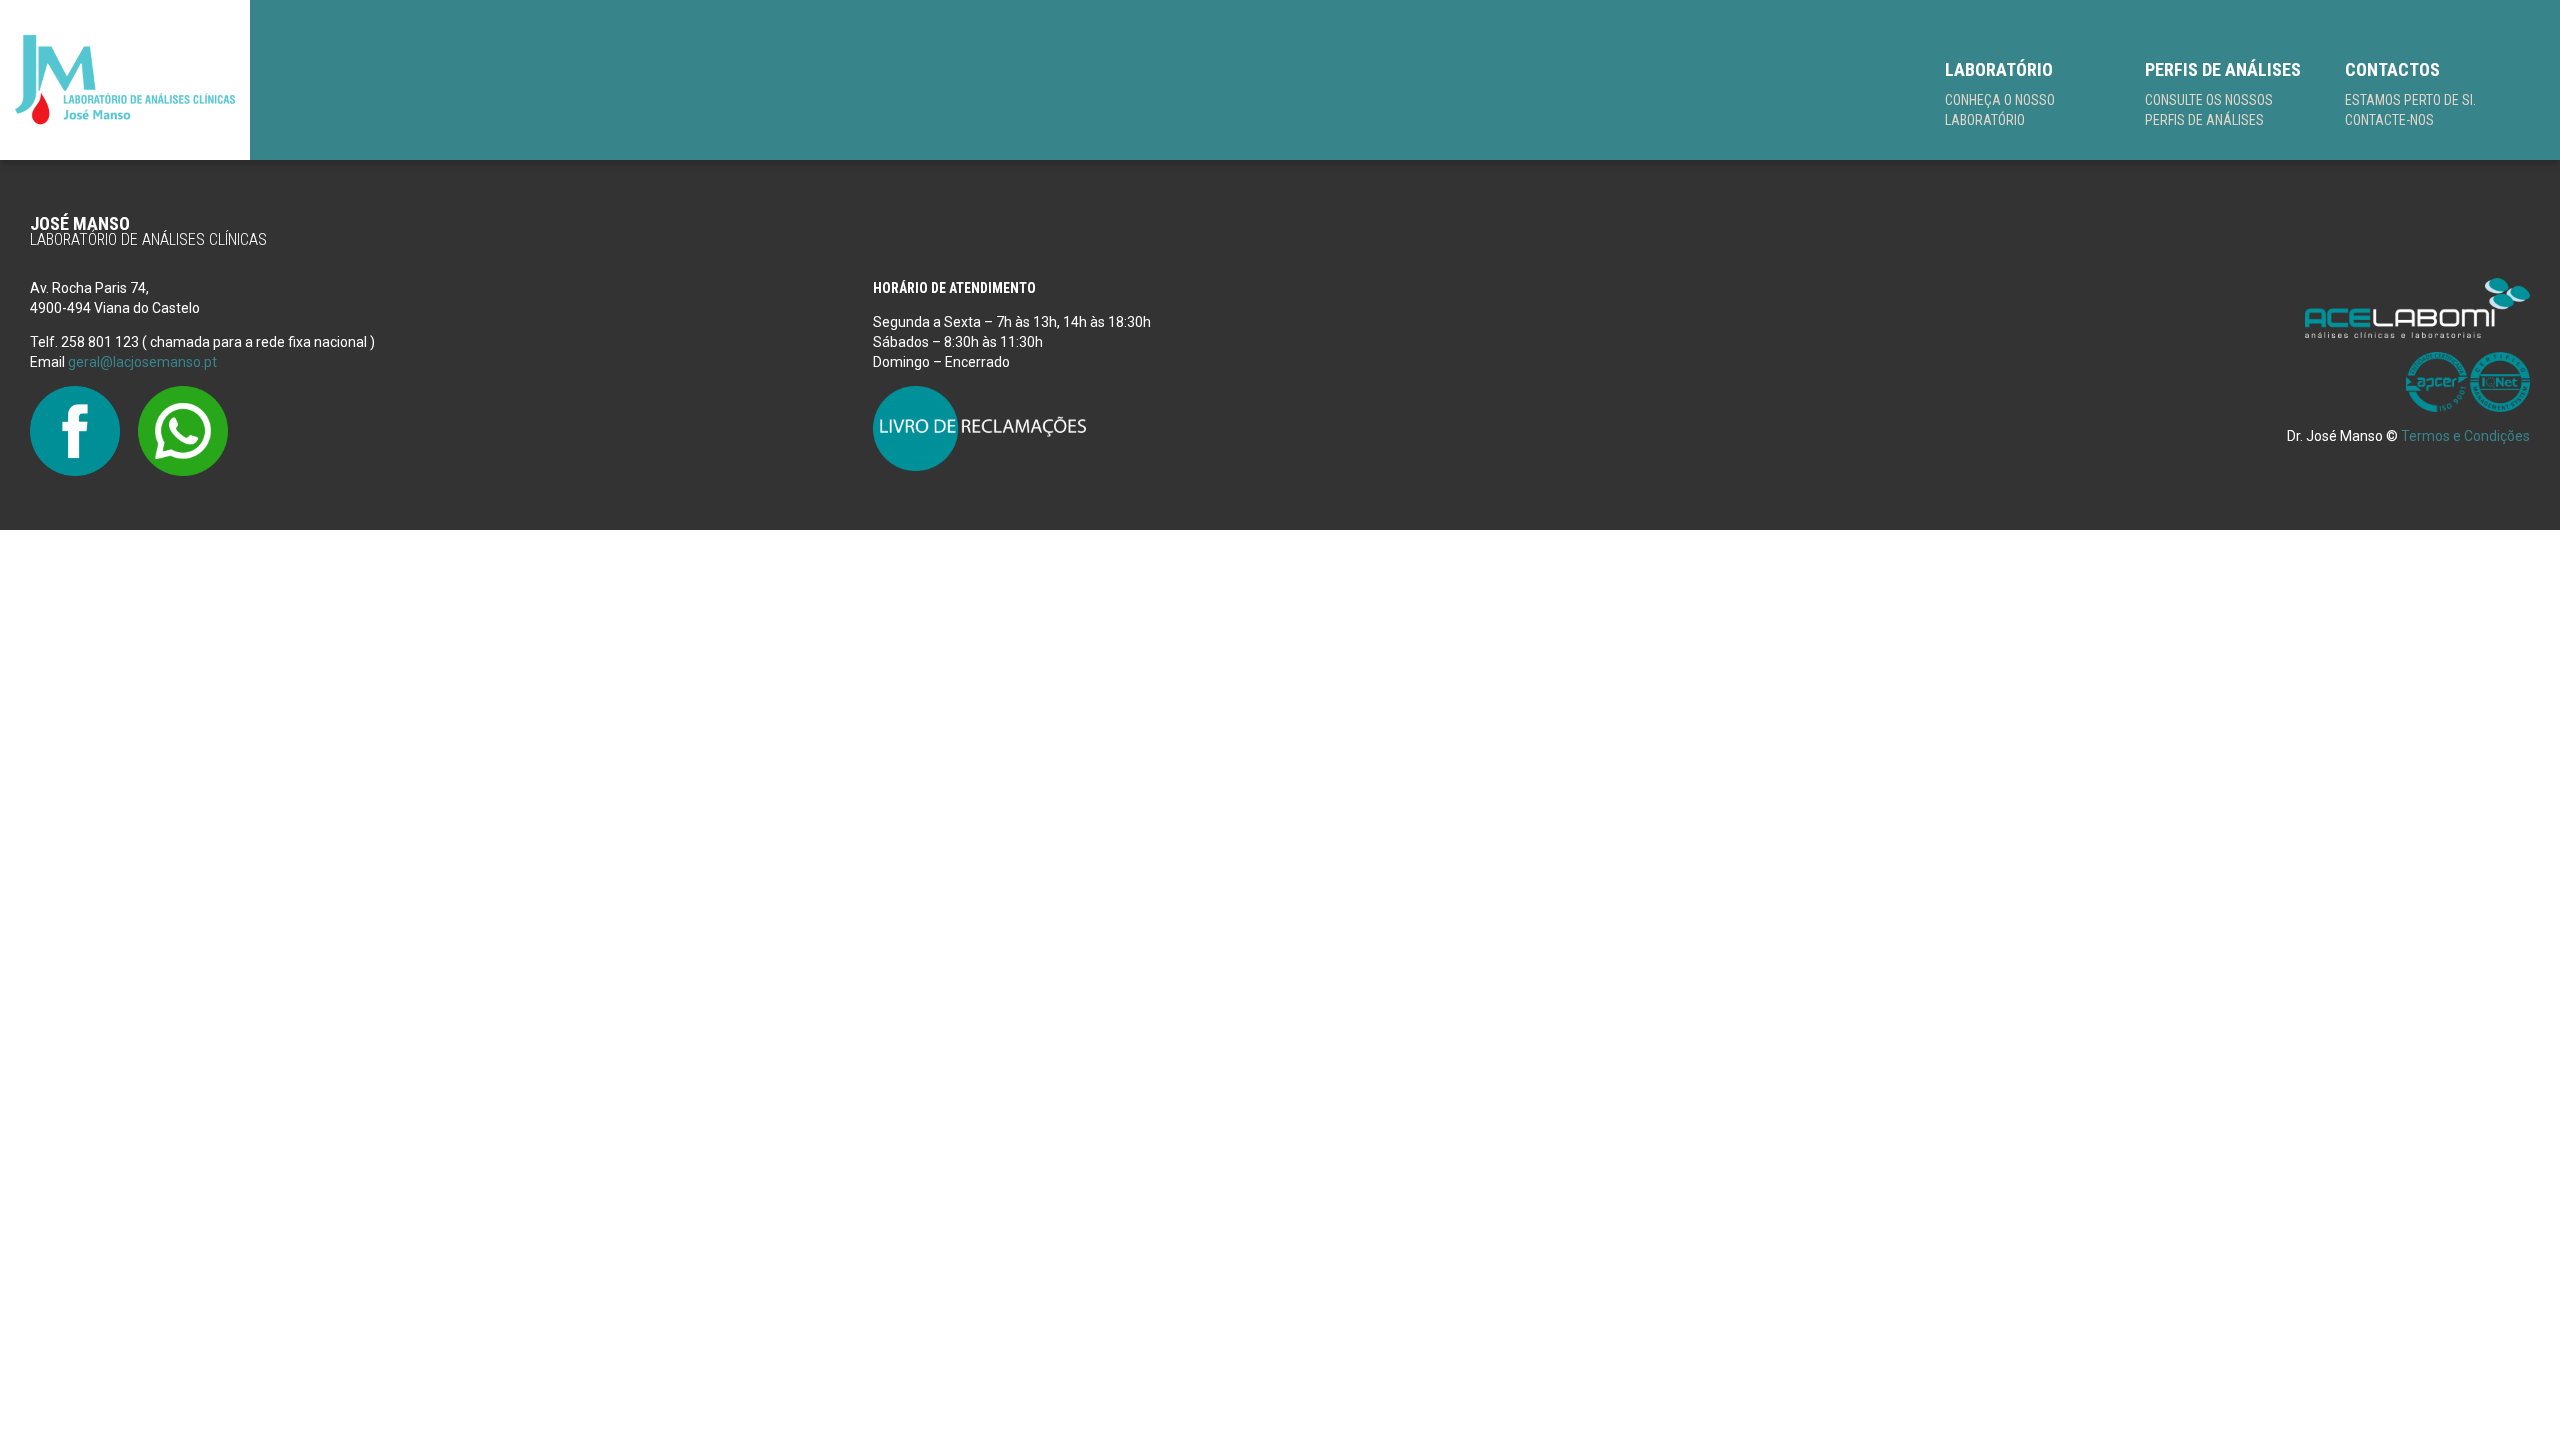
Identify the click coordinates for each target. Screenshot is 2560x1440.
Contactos (2410, 93)
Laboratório (2000, 93)
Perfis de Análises (2223, 93)
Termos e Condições (2465, 436)
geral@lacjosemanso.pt (142, 362)
